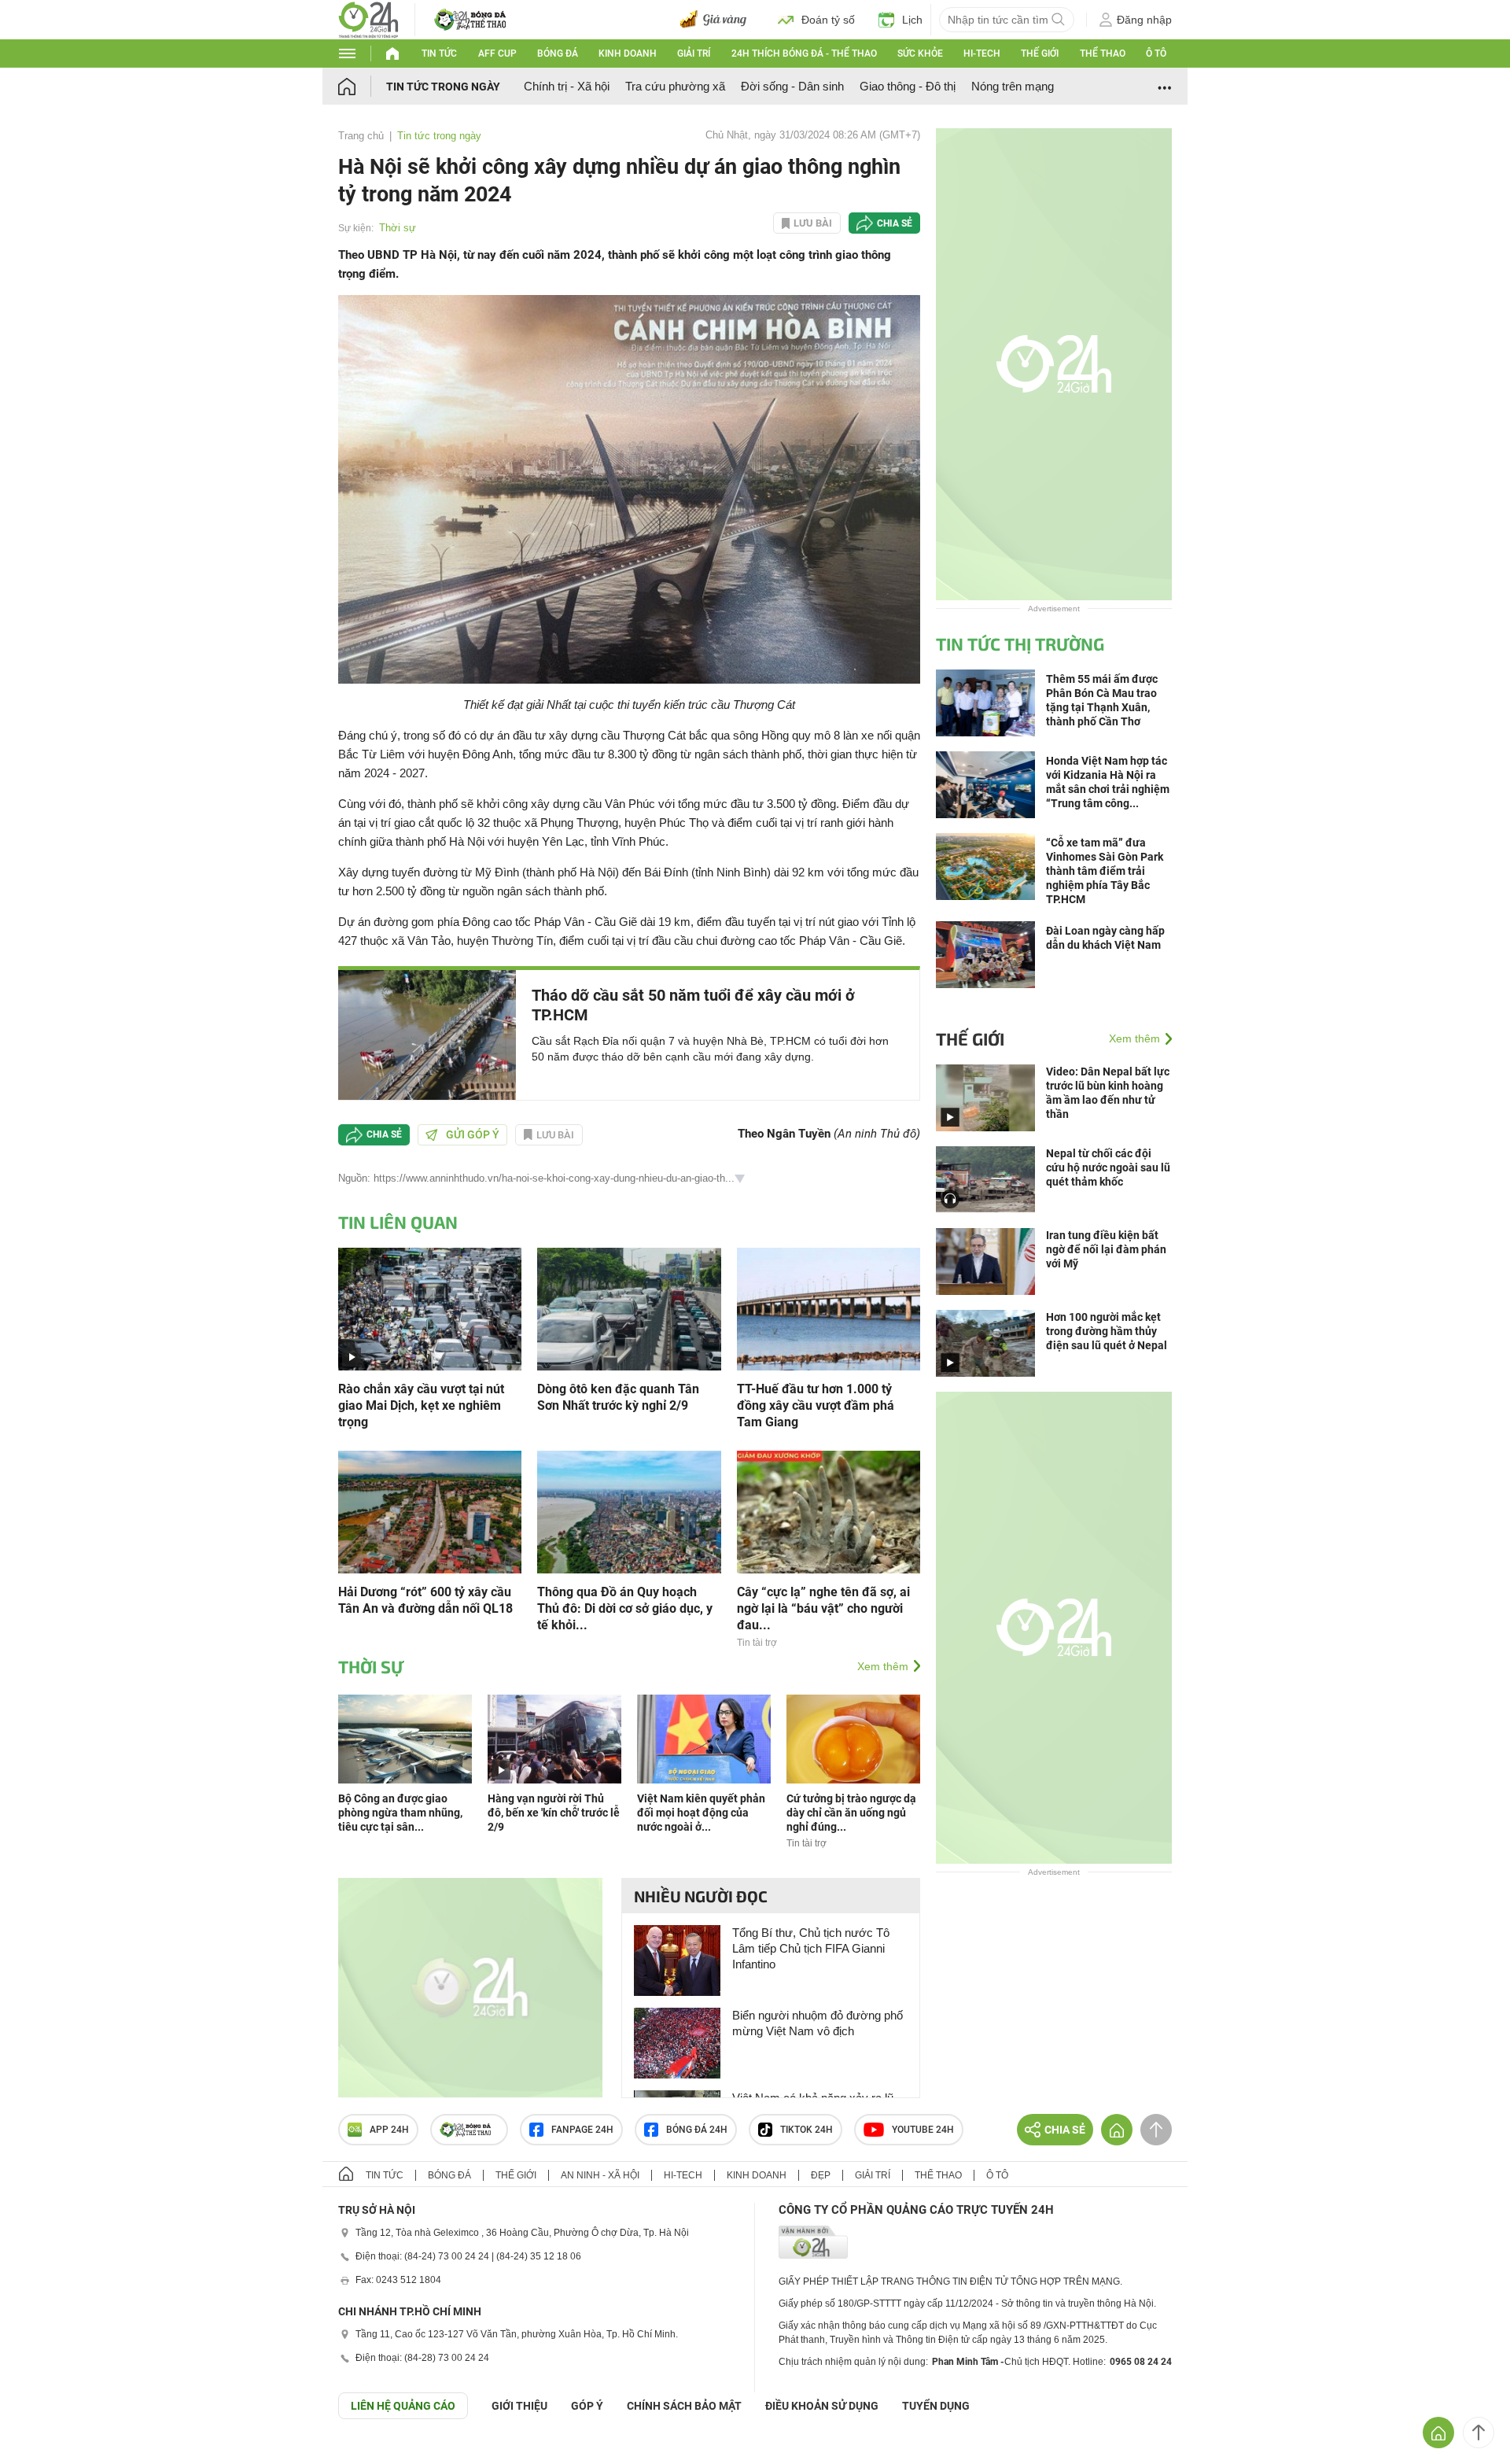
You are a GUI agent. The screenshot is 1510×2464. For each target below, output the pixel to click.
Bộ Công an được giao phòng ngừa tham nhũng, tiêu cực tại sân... (400, 1813)
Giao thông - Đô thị (908, 86)
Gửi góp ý (473, 1134)
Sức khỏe (920, 53)
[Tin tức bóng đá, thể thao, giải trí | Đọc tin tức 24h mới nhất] (368, 18)
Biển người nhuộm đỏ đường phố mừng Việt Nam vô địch (818, 2023)
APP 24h (389, 2130)
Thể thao (1103, 53)
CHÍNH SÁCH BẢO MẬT (684, 2406)
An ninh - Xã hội (600, 2175)
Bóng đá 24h (697, 2130)
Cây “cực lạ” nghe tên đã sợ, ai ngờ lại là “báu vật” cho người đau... (823, 1608)
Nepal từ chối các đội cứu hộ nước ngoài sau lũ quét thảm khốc (1108, 1167)
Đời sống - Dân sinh (792, 86)
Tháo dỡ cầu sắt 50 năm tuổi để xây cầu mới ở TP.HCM (693, 1005)
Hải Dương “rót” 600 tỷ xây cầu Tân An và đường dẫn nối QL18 (425, 1600)
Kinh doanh (628, 53)
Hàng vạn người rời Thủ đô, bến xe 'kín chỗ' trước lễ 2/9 (554, 1813)
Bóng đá (558, 53)
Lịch (912, 20)
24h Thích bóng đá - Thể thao (804, 53)
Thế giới (1040, 53)
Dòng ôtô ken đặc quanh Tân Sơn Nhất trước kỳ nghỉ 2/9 (618, 1397)
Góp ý (587, 2406)
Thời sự (398, 228)
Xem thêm (883, 1666)
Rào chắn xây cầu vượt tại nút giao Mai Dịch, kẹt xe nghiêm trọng (421, 1405)
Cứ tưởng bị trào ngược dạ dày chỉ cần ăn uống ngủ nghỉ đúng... (851, 1813)
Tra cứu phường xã (675, 86)
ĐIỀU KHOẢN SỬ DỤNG (822, 2406)
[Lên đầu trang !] (1479, 2433)
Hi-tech (982, 53)
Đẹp (821, 2175)
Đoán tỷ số (828, 20)
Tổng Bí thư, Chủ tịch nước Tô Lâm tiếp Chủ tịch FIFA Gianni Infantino (811, 1948)
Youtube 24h (923, 2130)
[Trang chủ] (362, 86)
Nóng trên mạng (1013, 86)
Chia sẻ (895, 223)
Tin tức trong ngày (443, 87)
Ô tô (1156, 53)
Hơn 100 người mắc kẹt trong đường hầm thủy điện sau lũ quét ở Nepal (1107, 1331)
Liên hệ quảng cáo (403, 2406)
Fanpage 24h (582, 2130)
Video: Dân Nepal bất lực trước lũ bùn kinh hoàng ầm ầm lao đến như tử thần (1108, 1093)
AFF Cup (497, 53)
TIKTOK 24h (807, 2130)
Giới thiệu (519, 2406)
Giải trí (694, 53)
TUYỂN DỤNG (936, 2406)
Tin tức (439, 53)
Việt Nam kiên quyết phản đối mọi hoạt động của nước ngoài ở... (701, 1813)
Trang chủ (361, 136)
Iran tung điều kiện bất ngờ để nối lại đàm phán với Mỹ (1106, 1249)
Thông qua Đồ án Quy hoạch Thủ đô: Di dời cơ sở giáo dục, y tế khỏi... (625, 1608)
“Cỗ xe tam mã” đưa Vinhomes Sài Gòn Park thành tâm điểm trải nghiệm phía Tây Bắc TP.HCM (1105, 871)
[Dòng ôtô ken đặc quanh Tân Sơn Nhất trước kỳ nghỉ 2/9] (629, 1307)
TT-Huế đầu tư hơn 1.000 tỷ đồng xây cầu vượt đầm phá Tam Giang (816, 1405)
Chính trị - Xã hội (567, 86)
